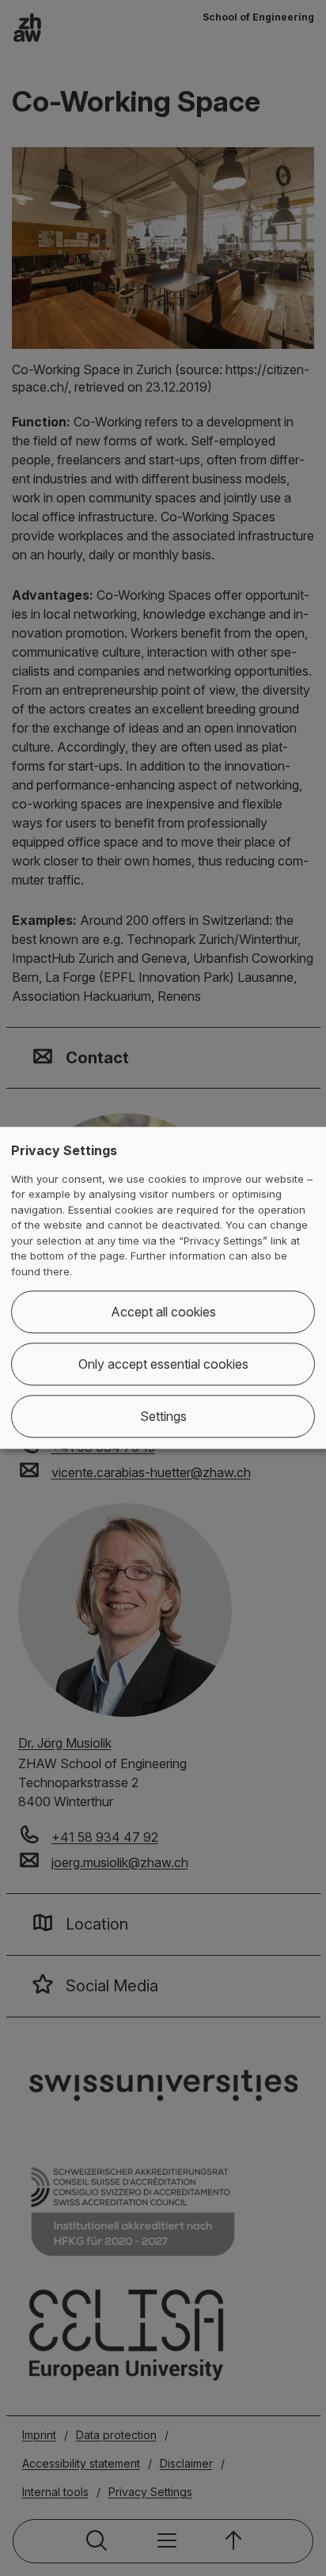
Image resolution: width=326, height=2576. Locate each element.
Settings (163, 1417)
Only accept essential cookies (163, 1365)
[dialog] (163, 1288)
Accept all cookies (163, 1313)
